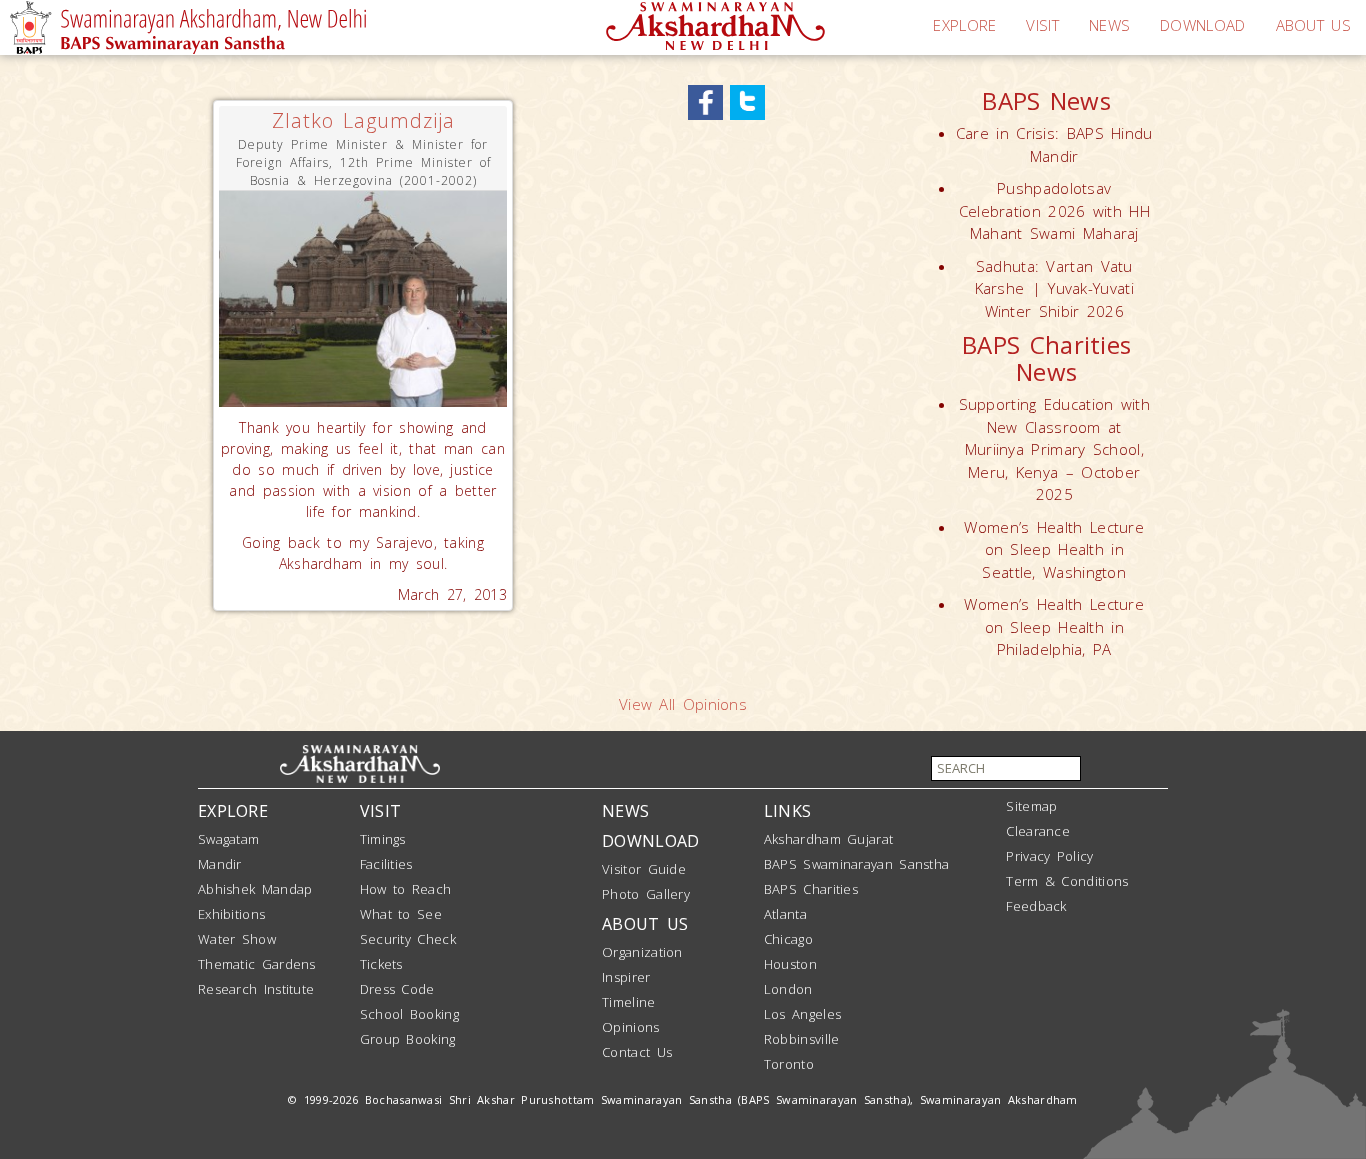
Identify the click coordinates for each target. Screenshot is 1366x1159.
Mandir (220, 864)
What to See (401, 914)
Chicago (788, 939)
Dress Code (397, 989)
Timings (383, 839)
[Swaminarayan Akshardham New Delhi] (715, 24)
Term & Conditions (1067, 881)
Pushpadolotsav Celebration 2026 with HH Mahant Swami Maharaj (1054, 210)
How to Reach (406, 889)
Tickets (381, 964)
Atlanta (785, 914)
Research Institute (256, 989)
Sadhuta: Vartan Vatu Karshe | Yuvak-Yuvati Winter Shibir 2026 (1054, 288)
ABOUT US (1313, 25)
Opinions (630, 1027)
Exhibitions (231, 914)
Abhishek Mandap (255, 889)
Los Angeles (802, 1014)
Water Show (237, 939)
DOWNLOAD (1202, 25)
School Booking (409, 1014)
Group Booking (408, 1039)
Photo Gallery (646, 894)
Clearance (1038, 831)
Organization (642, 952)
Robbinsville (802, 1039)
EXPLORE (964, 25)
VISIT (1042, 25)
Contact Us (637, 1052)
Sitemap (1031, 806)
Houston (790, 964)
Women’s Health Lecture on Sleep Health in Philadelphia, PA (1054, 626)
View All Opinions (683, 704)
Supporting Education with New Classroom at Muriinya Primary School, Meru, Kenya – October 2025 (1055, 449)
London (788, 989)
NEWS (1109, 25)
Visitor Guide (644, 869)
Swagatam (228, 839)
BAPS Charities (811, 889)
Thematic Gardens (257, 964)
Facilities (386, 864)
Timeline (628, 1002)
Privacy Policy (1049, 856)
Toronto (789, 1064)
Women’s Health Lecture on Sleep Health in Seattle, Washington (1054, 549)
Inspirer (626, 977)
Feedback (1036, 906)
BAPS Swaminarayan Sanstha (857, 864)
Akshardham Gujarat (828, 839)
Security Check (408, 939)
